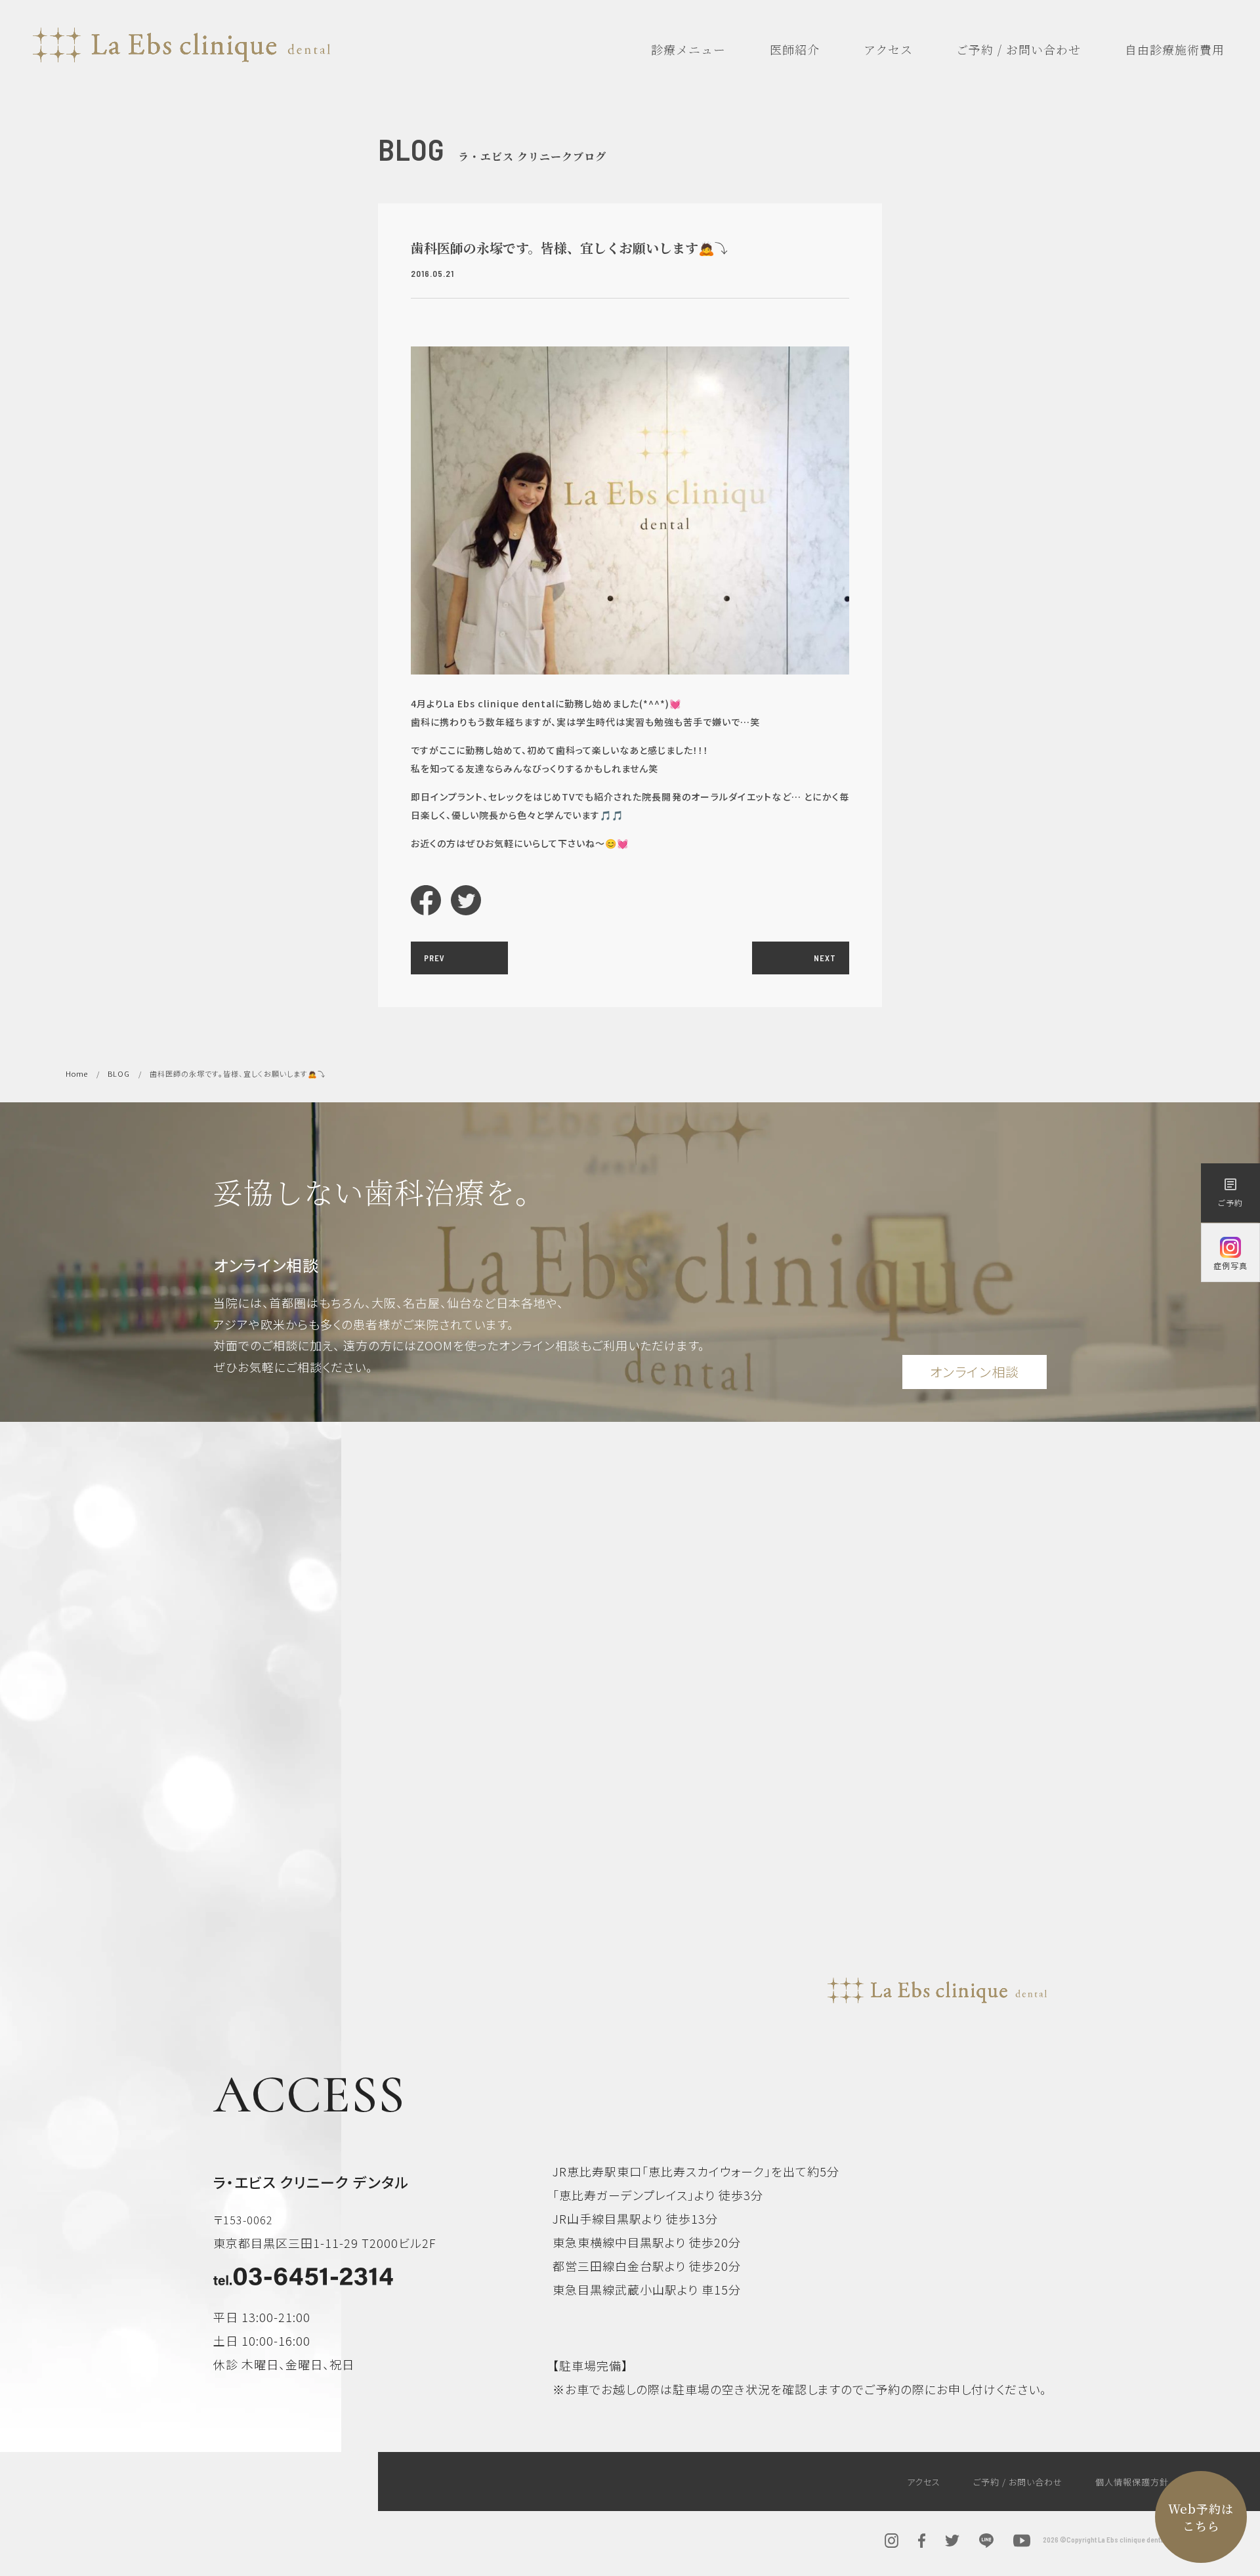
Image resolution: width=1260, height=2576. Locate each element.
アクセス (888, 49)
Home (77, 1073)
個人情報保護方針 (1132, 2482)
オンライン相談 (975, 1372)
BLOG (119, 1073)
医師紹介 (795, 49)
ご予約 (1230, 1192)
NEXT (825, 958)
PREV (434, 958)
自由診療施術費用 (1175, 49)
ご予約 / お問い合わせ (1018, 49)
